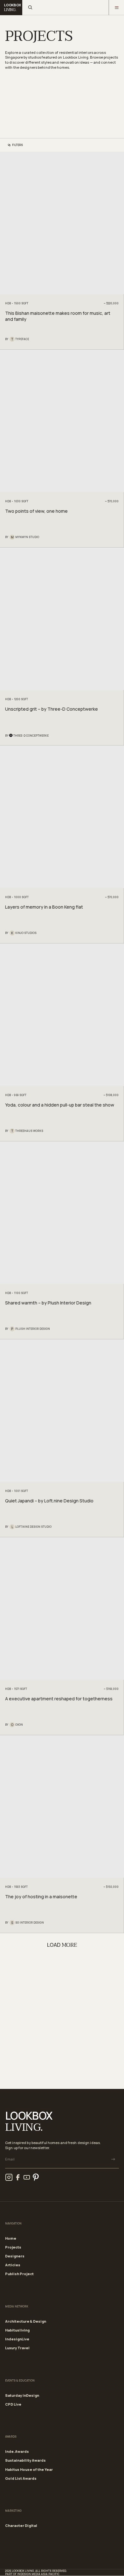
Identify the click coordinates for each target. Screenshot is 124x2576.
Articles (13, 2265)
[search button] (30, 8)
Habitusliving (17, 2330)
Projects (13, 2247)
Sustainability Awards (25, 2460)
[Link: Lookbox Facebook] (18, 2177)
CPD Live (13, 2404)
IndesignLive (17, 2339)
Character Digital (21, 2525)
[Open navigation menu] (116, 8)
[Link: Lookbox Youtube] (27, 2177)
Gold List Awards (21, 2478)
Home (11, 2238)
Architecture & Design (26, 2321)
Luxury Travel (17, 2348)
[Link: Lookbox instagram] (9, 2177)
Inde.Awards (17, 2451)
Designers (15, 2256)
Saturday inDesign (22, 2395)
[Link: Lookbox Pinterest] (36, 2177)
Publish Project (19, 2274)
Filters (17, 145)
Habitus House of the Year (29, 2469)
